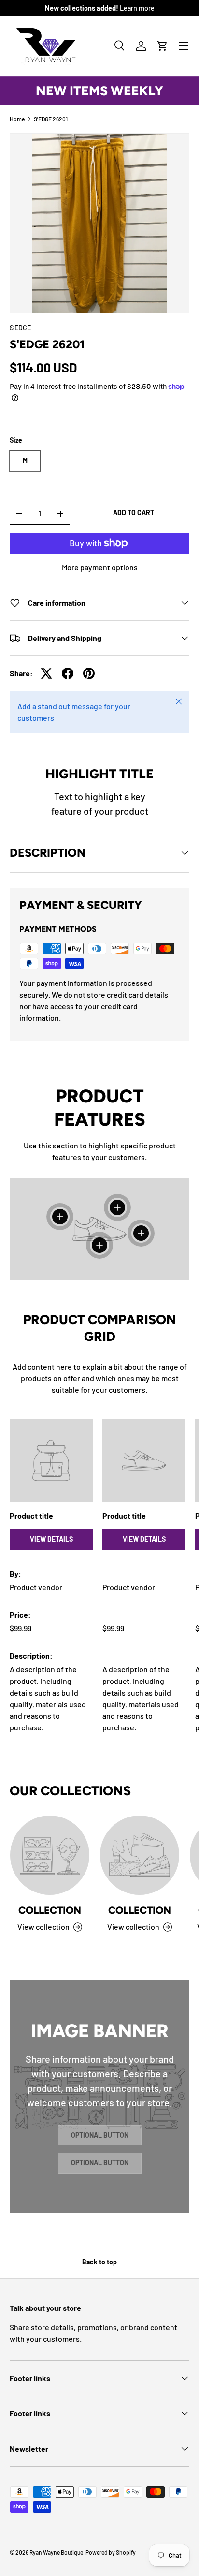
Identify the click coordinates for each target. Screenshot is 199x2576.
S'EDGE (20, 328)
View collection (43, 1927)
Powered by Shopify (111, 2552)
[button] (162, 46)
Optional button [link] (100, 2135)
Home (17, 119)
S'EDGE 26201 (51, 119)
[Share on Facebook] (68, 673)
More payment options (100, 567)
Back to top (99, 2262)
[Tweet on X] (46, 673)
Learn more (137, 8)
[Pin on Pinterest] (89, 673)
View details (51, 1539)
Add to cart (134, 513)
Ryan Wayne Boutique (56, 2552)
